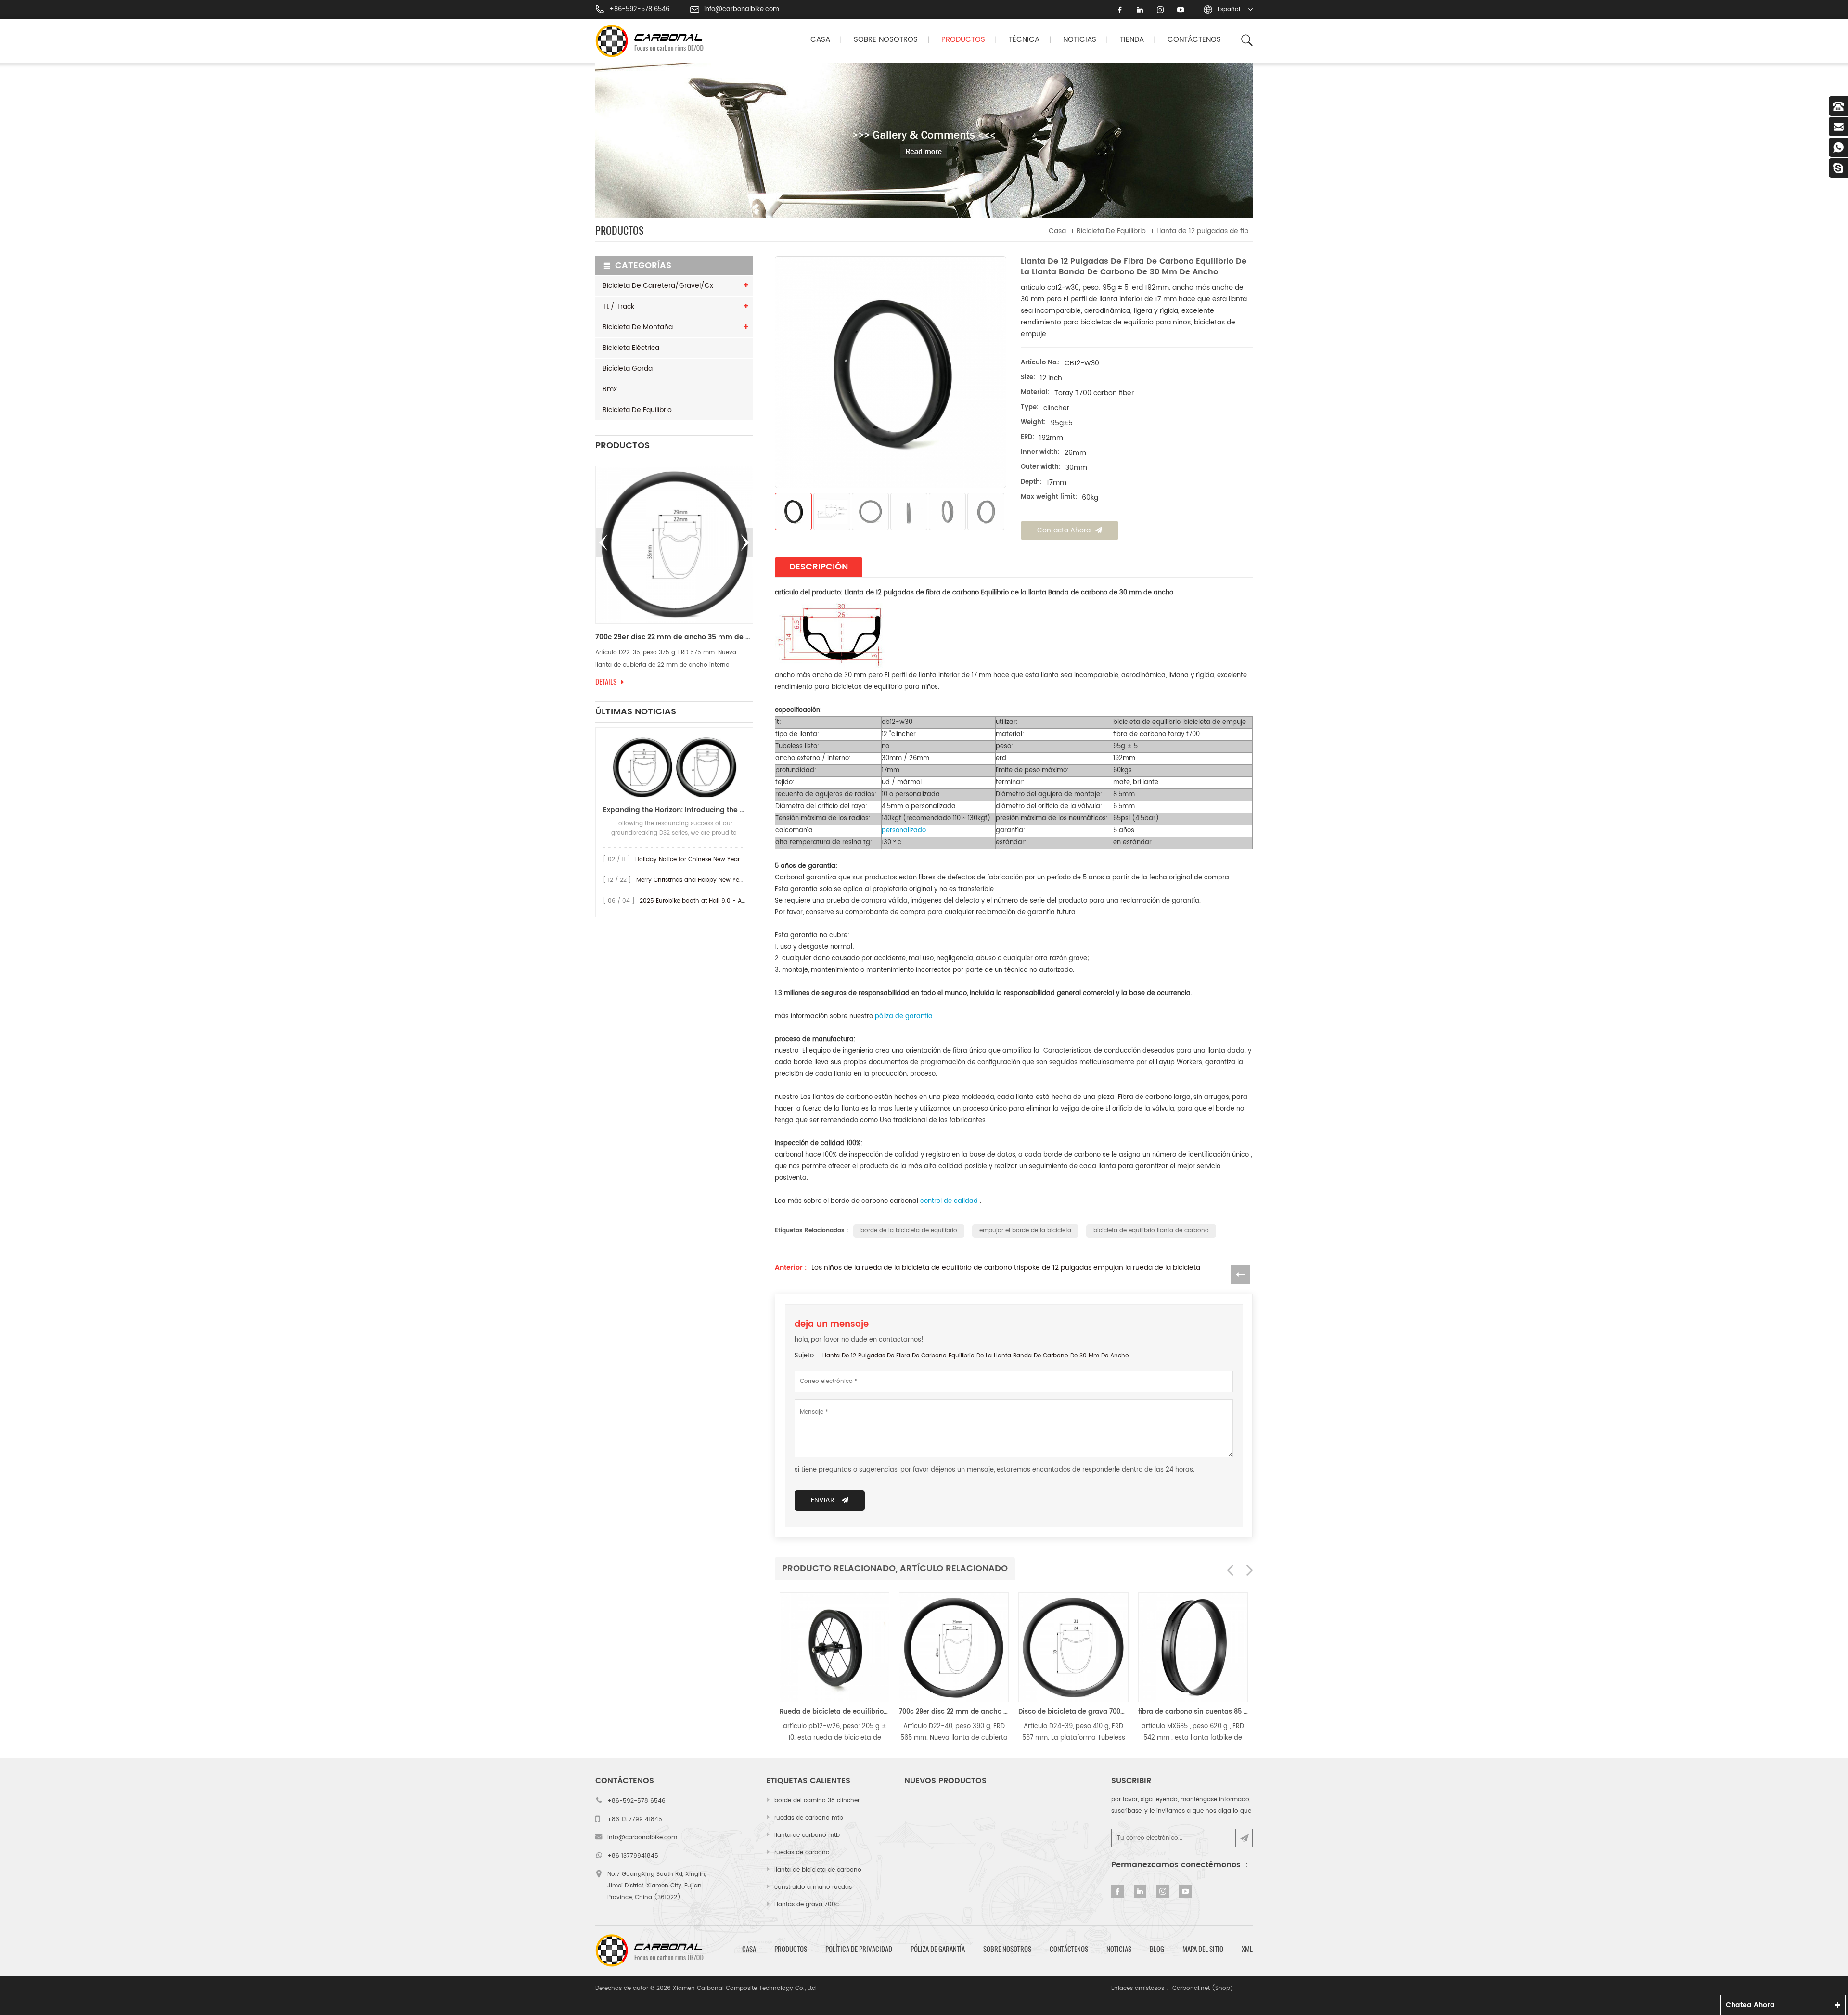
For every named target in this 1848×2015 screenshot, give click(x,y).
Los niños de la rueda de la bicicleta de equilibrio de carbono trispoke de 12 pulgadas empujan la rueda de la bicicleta (1006, 1268)
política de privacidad (859, 1949)
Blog (1157, 1949)
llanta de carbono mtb (807, 1835)
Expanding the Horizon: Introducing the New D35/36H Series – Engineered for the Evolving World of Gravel (674, 810)
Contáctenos (1194, 40)
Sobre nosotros (886, 40)
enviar (823, 1500)
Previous (603, 542)
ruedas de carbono (802, 1853)
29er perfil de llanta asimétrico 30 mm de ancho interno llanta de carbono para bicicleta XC (674, 637)
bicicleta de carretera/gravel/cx (658, 286)
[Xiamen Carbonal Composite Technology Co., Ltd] (654, 41)
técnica (1024, 40)
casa (749, 1949)
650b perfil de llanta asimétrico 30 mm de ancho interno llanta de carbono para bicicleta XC (1241, 1712)
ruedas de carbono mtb (809, 1818)
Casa (820, 40)
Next (745, 542)
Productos (963, 40)
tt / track (618, 306)
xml (1247, 1949)
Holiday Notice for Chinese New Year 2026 (696, 859)
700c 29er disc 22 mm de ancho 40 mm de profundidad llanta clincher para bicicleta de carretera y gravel (883, 1712)
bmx (610, 389)
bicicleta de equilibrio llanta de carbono (1151, 1231)
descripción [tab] (819, 567)
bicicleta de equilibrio (1111, 231)
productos (791, 1949)
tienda (1132, 40)
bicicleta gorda (628, 368)
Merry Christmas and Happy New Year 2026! (700, 880)
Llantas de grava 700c (807, 1905)
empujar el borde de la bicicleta (1025, 1231)
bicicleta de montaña (638, 327)
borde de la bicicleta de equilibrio (909, 1231)
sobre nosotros (1007, 1949)
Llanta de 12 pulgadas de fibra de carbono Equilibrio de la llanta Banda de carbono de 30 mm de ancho (976, 1356)
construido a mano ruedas (813, 1887)
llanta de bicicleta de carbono (818, 1870)
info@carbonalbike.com (742, 10)
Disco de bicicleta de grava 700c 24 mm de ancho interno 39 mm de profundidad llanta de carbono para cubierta (1002, 1712)
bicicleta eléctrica (631, 348)
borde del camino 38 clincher (817, 1801)
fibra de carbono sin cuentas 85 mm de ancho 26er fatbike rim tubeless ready (1121, 1712)
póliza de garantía (938, 1949)
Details (606, 682)
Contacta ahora (1064, 530)
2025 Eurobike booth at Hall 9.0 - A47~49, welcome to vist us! (729, 901)
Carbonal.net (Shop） (1204, 1988)
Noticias (1080, 40)
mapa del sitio (1203, 1949)
